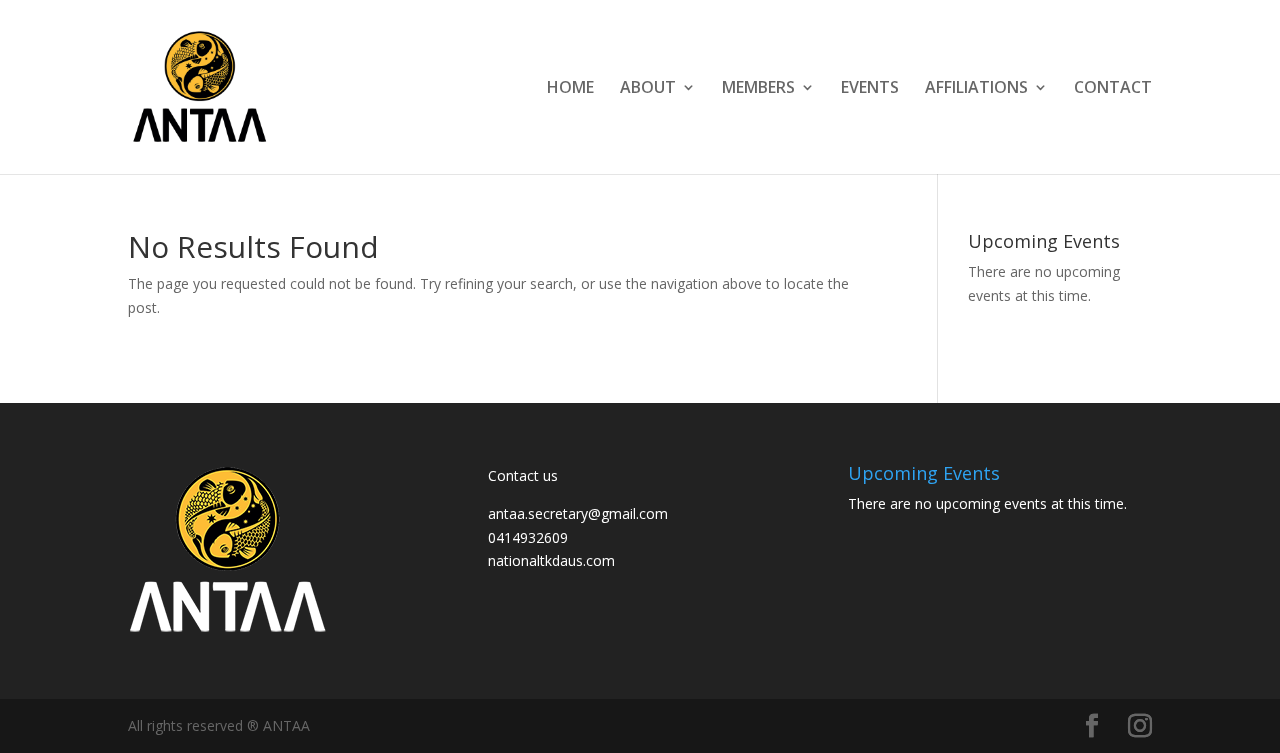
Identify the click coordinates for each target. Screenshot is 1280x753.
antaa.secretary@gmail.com (578, 513)
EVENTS (870, 89)
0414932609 (528, 537)
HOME (570, 89)
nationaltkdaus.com (551, 560)
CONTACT (1113, 89)
